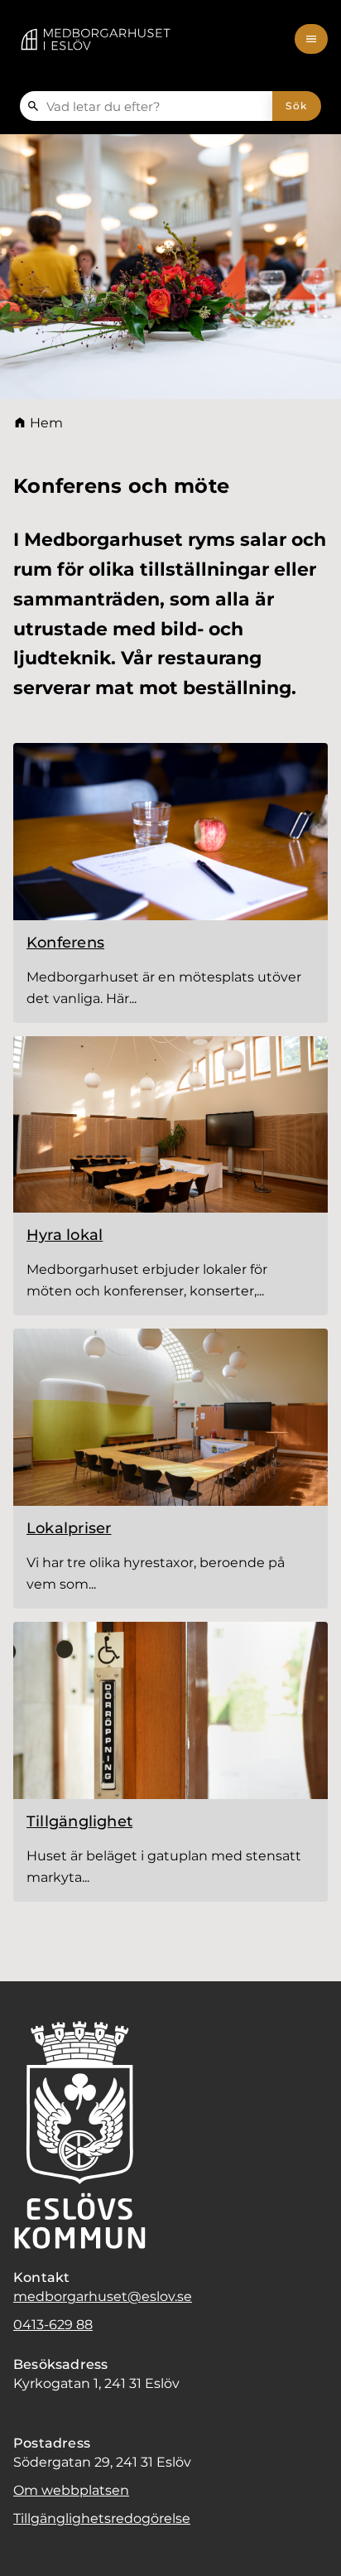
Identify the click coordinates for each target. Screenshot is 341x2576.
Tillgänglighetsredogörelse (102, 2518)
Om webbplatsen (71, 2490)
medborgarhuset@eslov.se (103, 2296)
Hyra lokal (65, 1235)
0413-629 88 (53, 2325)
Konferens (65, 943)
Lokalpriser (69, 1528)
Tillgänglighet (79, 1821)
